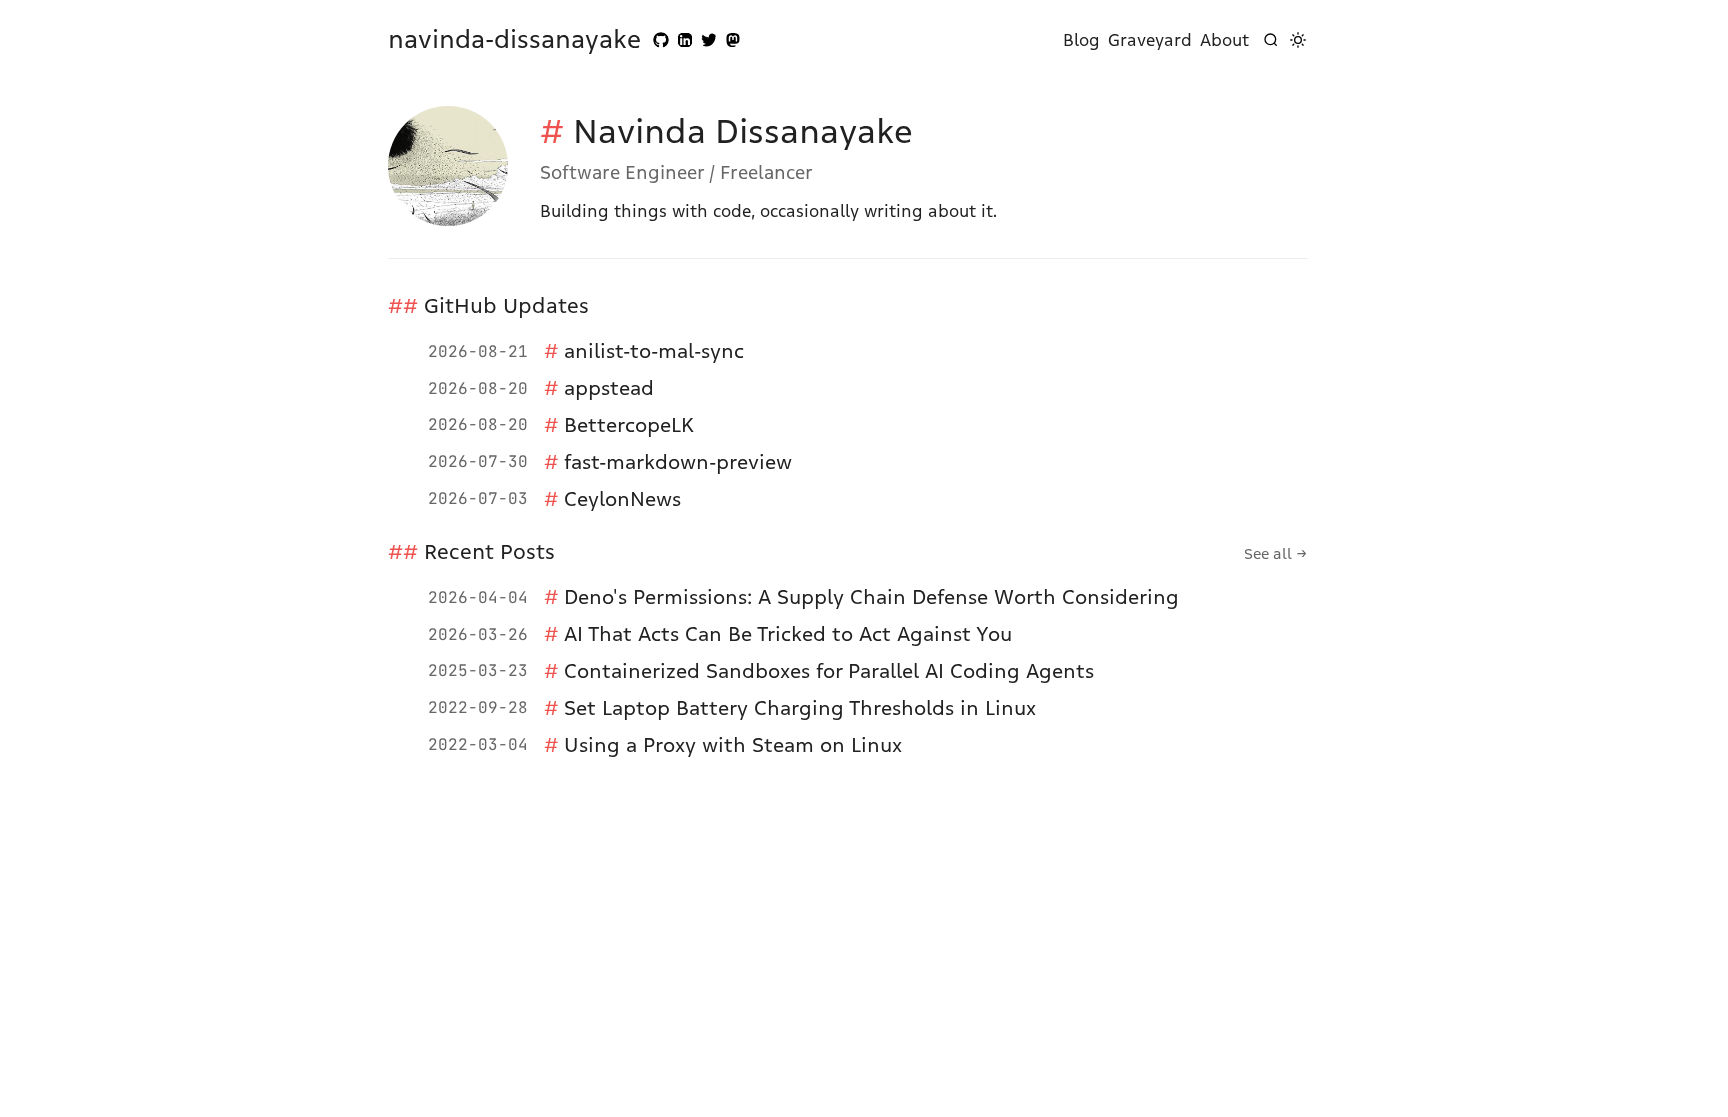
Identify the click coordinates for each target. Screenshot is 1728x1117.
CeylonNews (622, 499)
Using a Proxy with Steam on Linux (733, 745)
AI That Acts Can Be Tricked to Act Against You (788, 634)
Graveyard (1150, 40)
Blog (1081, 40)
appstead (609, 388)
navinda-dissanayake (514, 40)
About (1224, 40)
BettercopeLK (629, 425)
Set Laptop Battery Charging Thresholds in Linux (800, 708)
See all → (1276, 554)
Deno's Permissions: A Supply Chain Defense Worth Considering (871, 597)
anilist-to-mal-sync (654, 351)
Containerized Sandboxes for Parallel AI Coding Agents (829, 671)
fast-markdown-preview (678, 462)
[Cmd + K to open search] (1271, 40)
